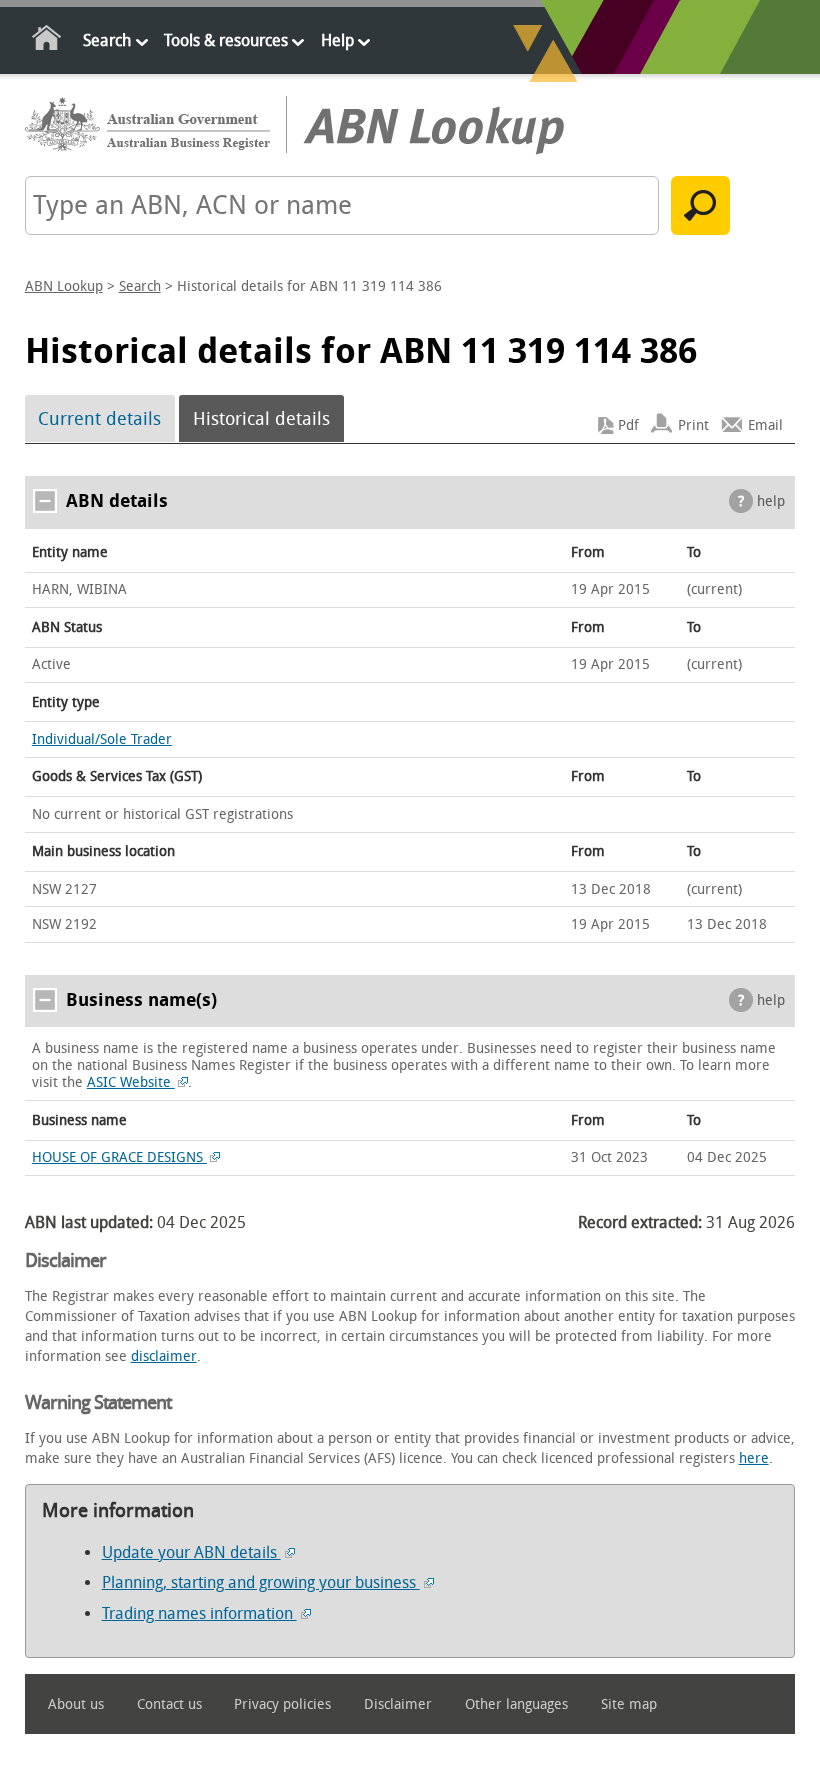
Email (765, 425)
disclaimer (164, 1356)
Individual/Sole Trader (102, 739)
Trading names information (199, 1613)
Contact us (169, 1704)
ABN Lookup (64, 286)
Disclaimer (398, 1704)
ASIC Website (131, 1082)
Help (337, 40)
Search (107, 40)
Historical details (261, 419)
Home (47, 41)
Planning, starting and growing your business (261, 1582)
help (771, 501)
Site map (629, 1704)
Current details (99, 419)
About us (76, 1704)
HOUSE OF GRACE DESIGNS (119, 1157)
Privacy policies (282, 1704)
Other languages (516, 1704)
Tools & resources (226, 40)
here (754, 1458)
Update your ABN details (191, 1552)
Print (693, 425)
